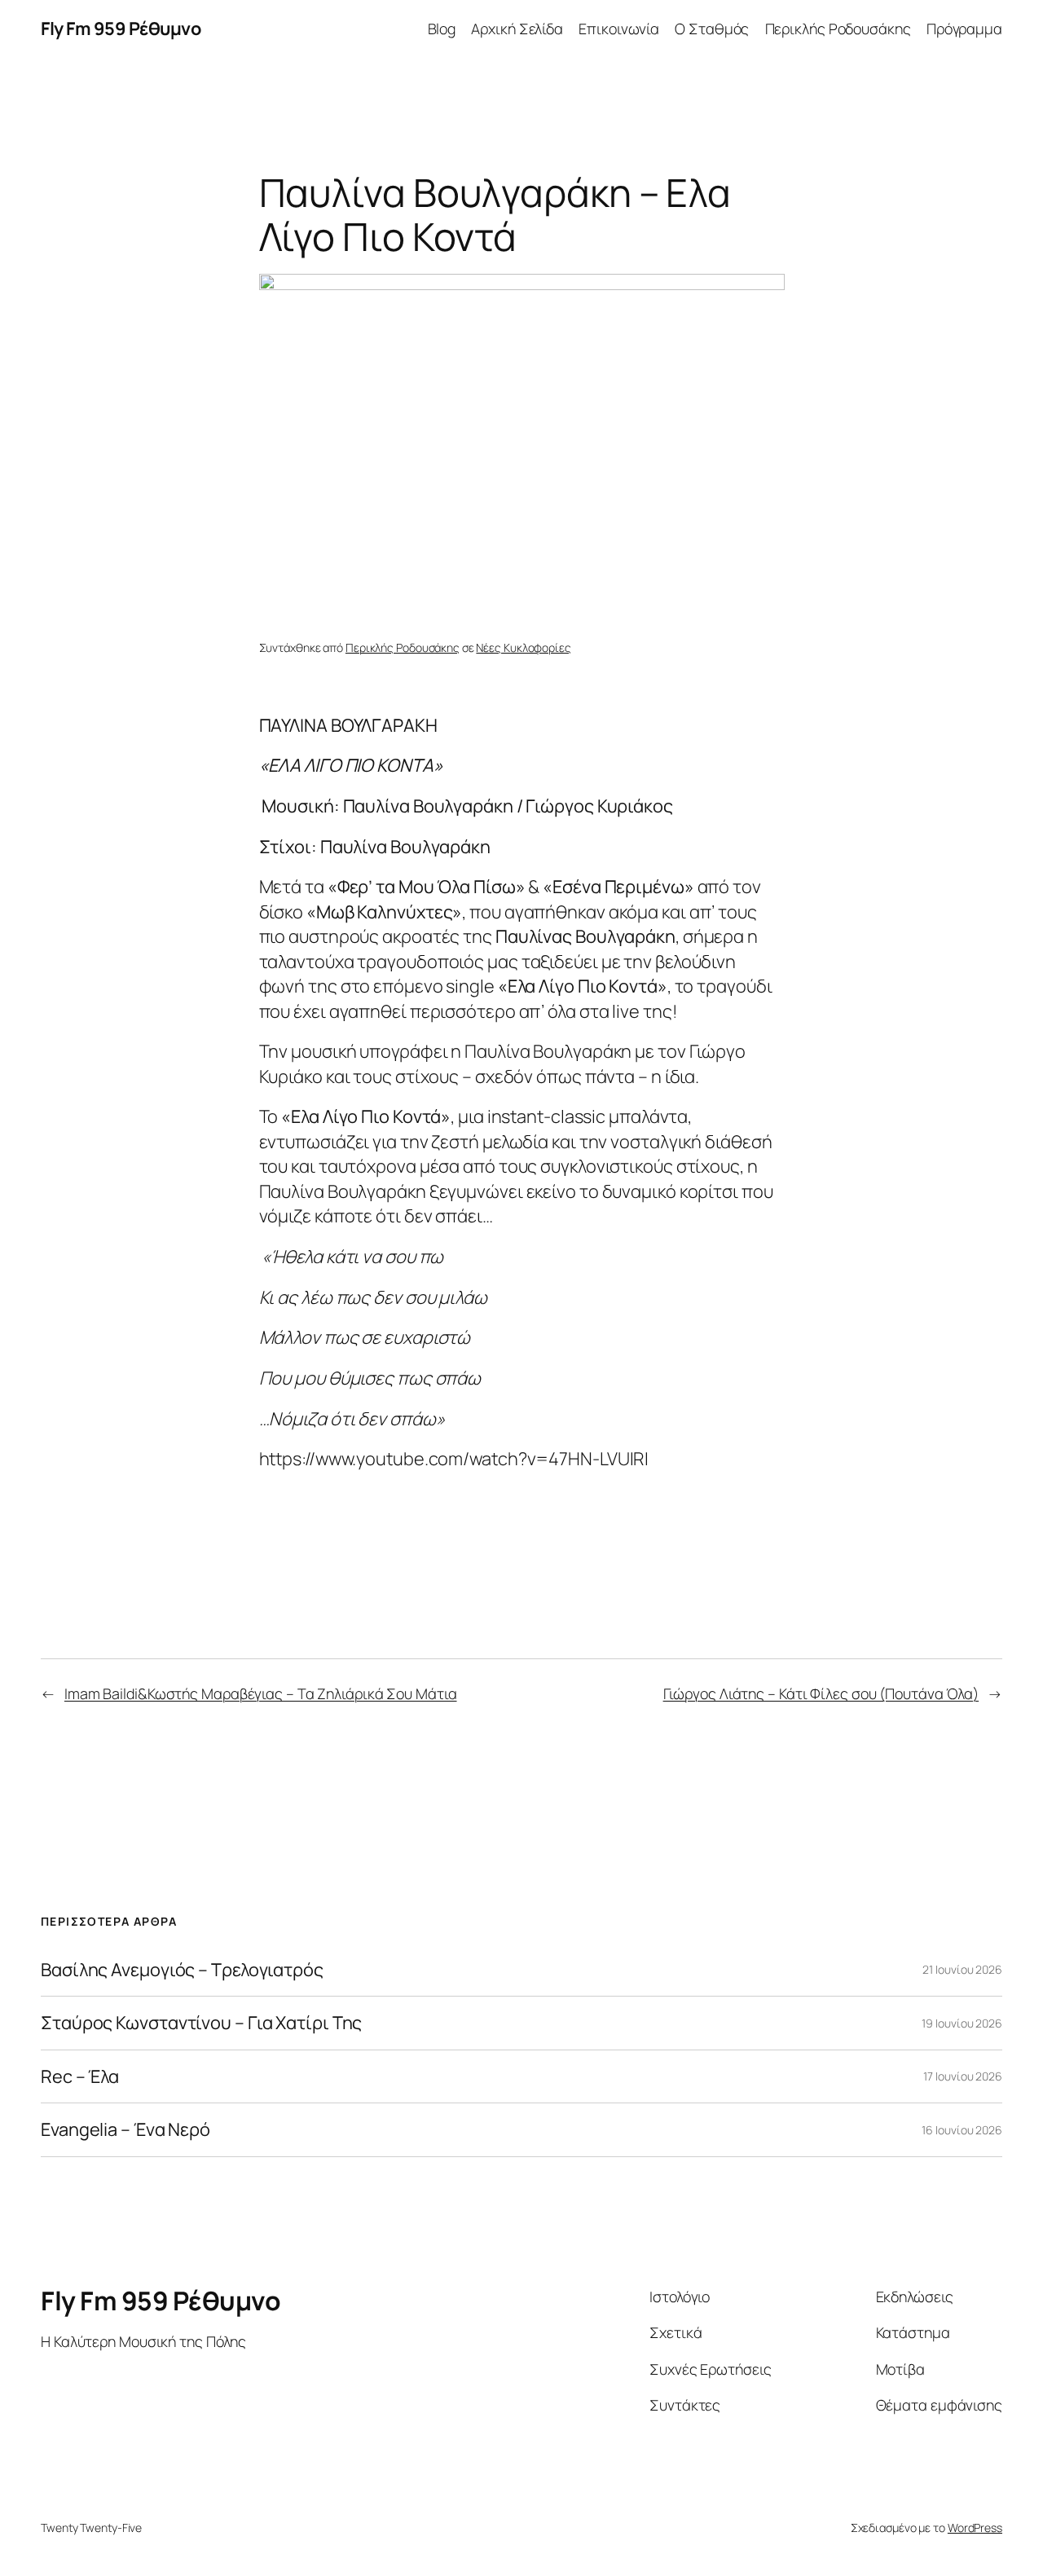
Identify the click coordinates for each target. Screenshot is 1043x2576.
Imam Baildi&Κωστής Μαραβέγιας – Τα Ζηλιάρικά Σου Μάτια (261, 1693)
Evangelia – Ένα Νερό (125, 2129)
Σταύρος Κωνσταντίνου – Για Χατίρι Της (201, 2023)
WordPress (975, 2528)
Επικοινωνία (619, 29)
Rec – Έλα (80, 2076)
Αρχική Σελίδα (517, 29)
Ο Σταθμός (712, 29)
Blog (442, 29)
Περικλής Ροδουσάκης (838, 29)
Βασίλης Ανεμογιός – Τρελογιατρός (182, 1970)
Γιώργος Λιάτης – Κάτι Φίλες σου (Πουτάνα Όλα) (821, 1693)
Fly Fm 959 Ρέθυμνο (121, 29)
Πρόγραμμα (964, 29)
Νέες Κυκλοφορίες (523, 647)
